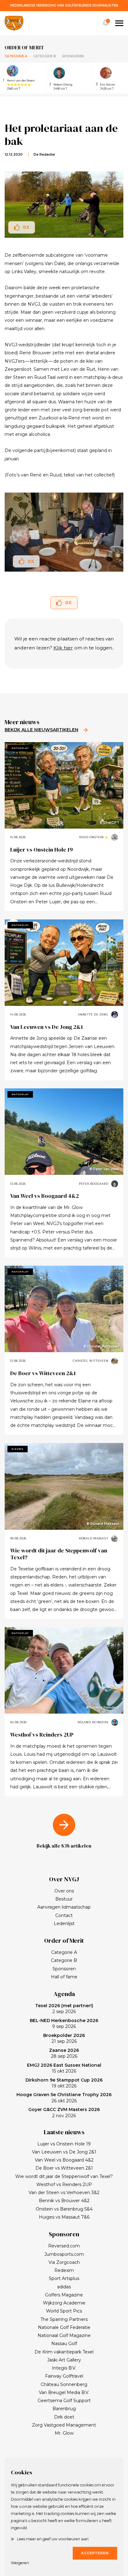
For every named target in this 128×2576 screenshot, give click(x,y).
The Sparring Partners (64, 2319)
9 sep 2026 (64, 2024)
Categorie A (16, 56)
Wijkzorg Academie (64, 2303)
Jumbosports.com (64, 2254)
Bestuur (64, 1899)
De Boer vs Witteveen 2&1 (43, 1373)
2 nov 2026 (64, 2113)
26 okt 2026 (64, 2098)
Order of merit (24, 47)
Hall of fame (64, 1977)
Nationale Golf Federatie (64, 2327)
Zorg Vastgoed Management (64, 2425)
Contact (64, 1915)
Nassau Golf (64, 2344)
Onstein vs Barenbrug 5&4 (64, 2209)
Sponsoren (73, 56)
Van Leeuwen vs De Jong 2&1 (47, 1027)
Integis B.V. (64, 2368)
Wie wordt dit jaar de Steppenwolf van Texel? (59, 1554)
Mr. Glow (64, 2433)
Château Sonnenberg (64, 2384)
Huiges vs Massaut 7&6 (64, 2217)
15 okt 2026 (64, 2068)
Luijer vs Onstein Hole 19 (41, 850)
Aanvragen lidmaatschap (64, 1907)
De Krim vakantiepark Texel (64, 2352)
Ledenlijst (64, 1923)
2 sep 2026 (64, 2009)
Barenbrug (64, 2409)
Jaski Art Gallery (64, 2360)
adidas (64, 2287)
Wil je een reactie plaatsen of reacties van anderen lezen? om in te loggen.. (64, 643)
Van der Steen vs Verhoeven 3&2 (64, 2193)
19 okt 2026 (64, 2083)
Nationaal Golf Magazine (64, 2335)
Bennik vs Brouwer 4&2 (64, 2201)
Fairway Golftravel (64, 2376)
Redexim (64, 2270)
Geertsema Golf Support (64, 2401)
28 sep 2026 (64, 2053)
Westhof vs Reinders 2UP (42, 1735)
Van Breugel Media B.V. (64, 2392)
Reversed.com (64, 2246)
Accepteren (95, 2553)
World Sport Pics (64, 2311)
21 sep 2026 (64, 2038)
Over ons (64, 1891)
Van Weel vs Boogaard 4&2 (45, 1196)
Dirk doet (64, 2417)
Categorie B (45, 56)
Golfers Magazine (64, 2295)
